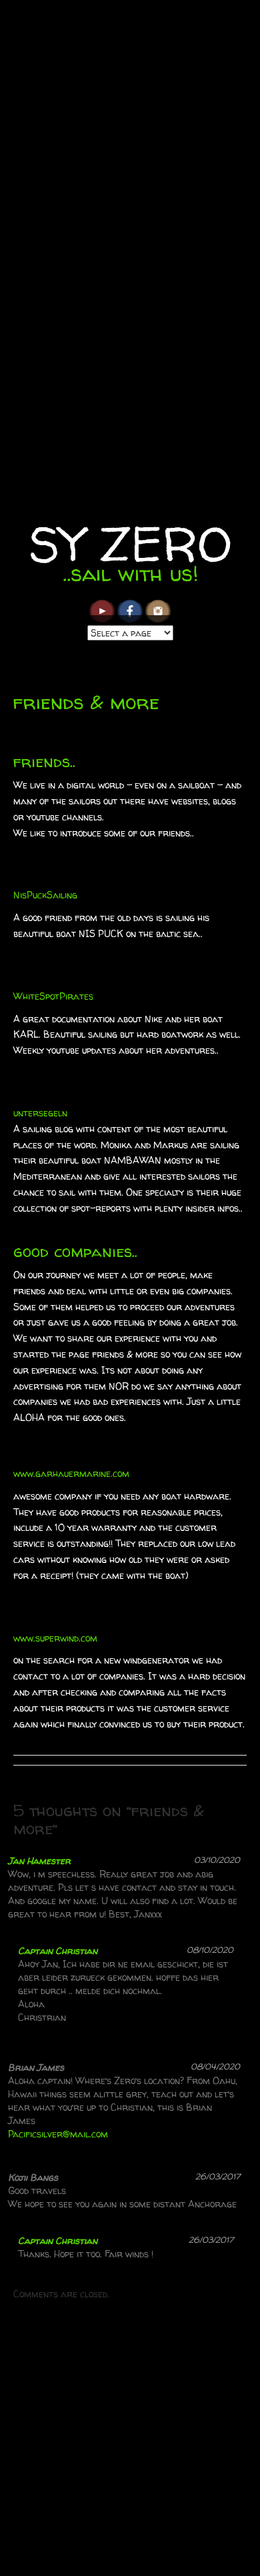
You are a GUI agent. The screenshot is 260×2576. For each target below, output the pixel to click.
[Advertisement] (130, 2444)
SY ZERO (130, 544)
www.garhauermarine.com (71, 1473)
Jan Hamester (39, 1861)
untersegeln (40, 1113)
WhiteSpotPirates (53, 996)
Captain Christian (58, 1950)
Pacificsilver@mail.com (58, 2134)
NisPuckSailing (45, 895)
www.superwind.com (55, 1638)
